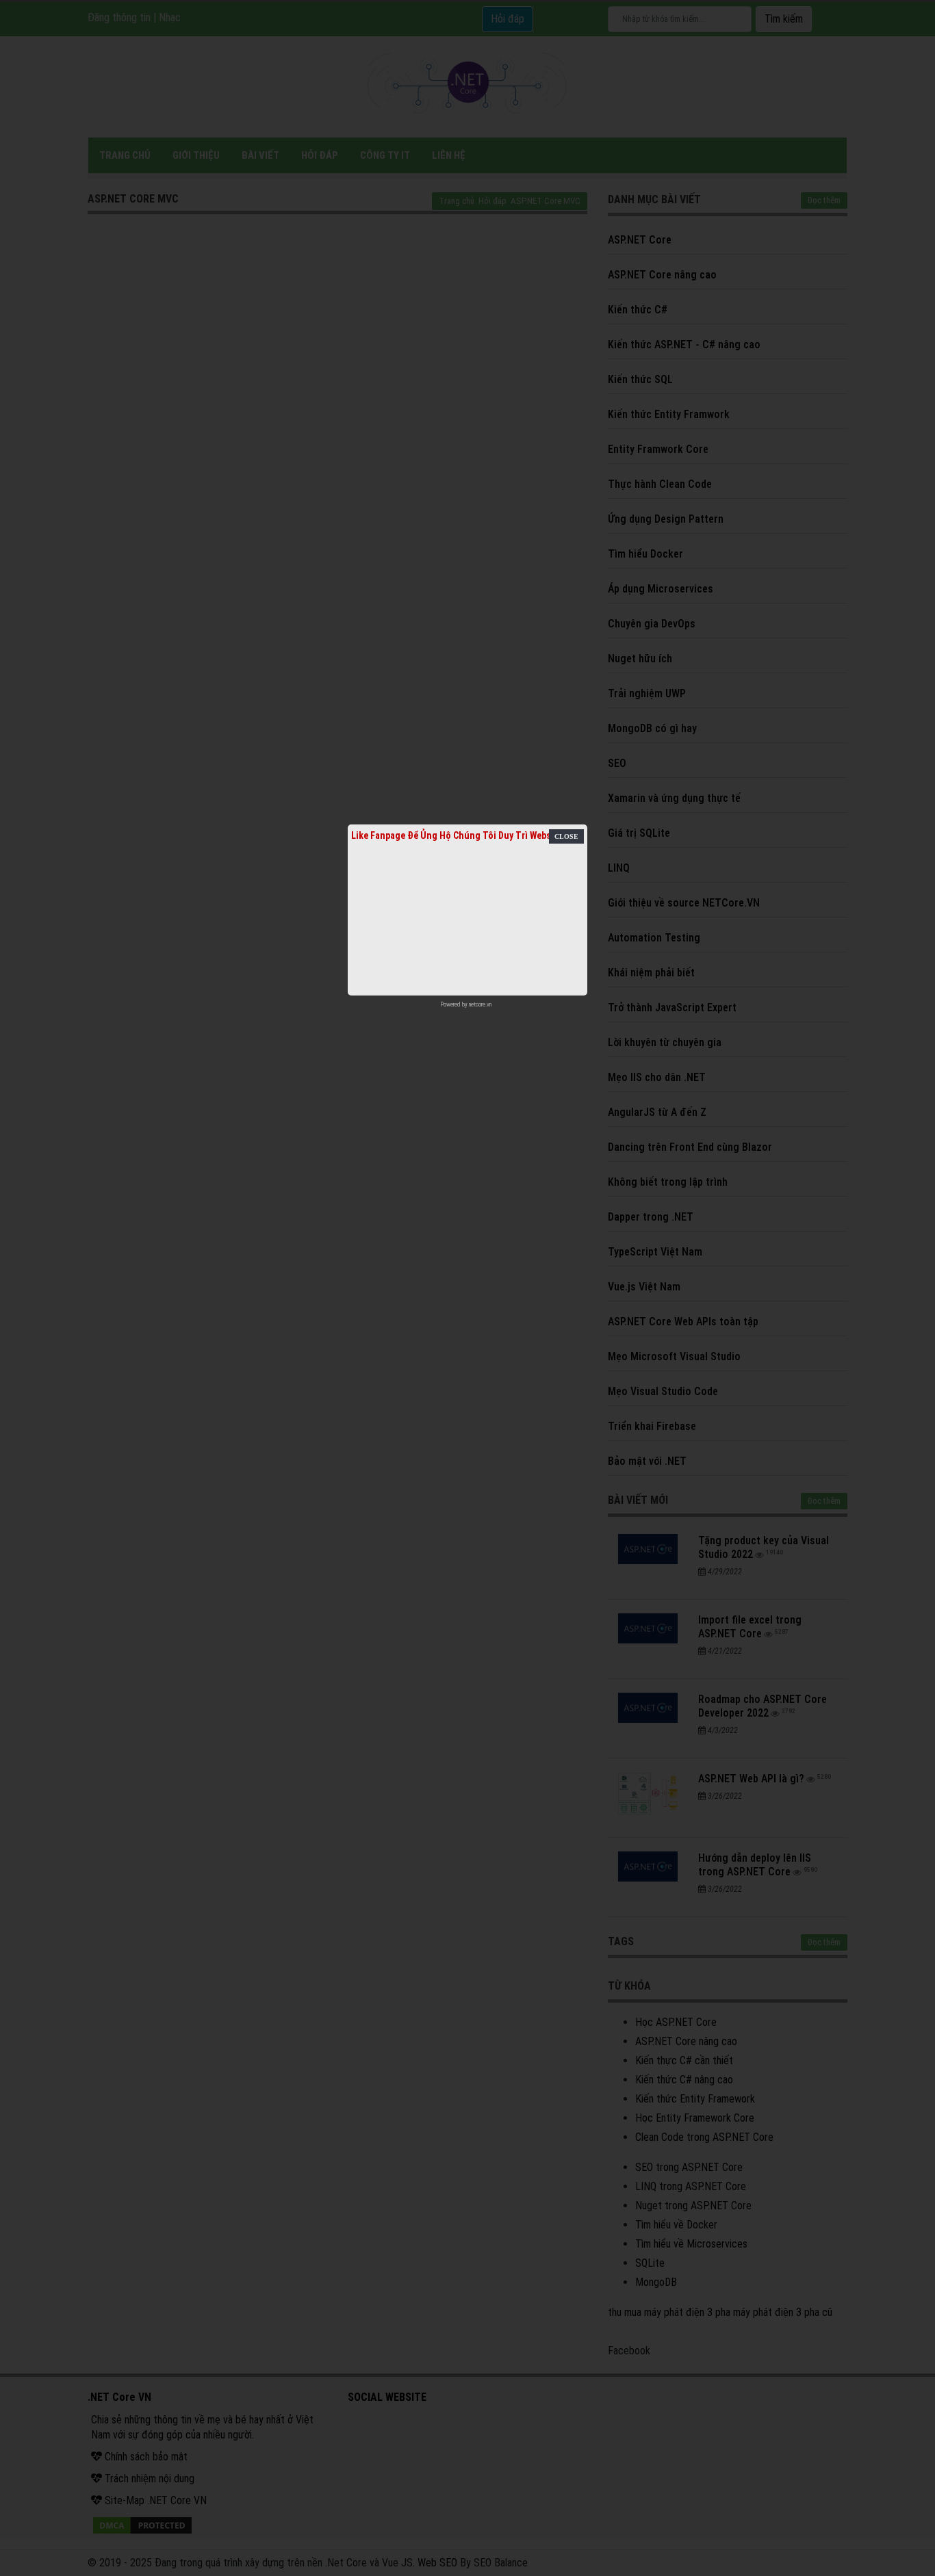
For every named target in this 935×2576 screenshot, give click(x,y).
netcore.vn (480, 1004)
